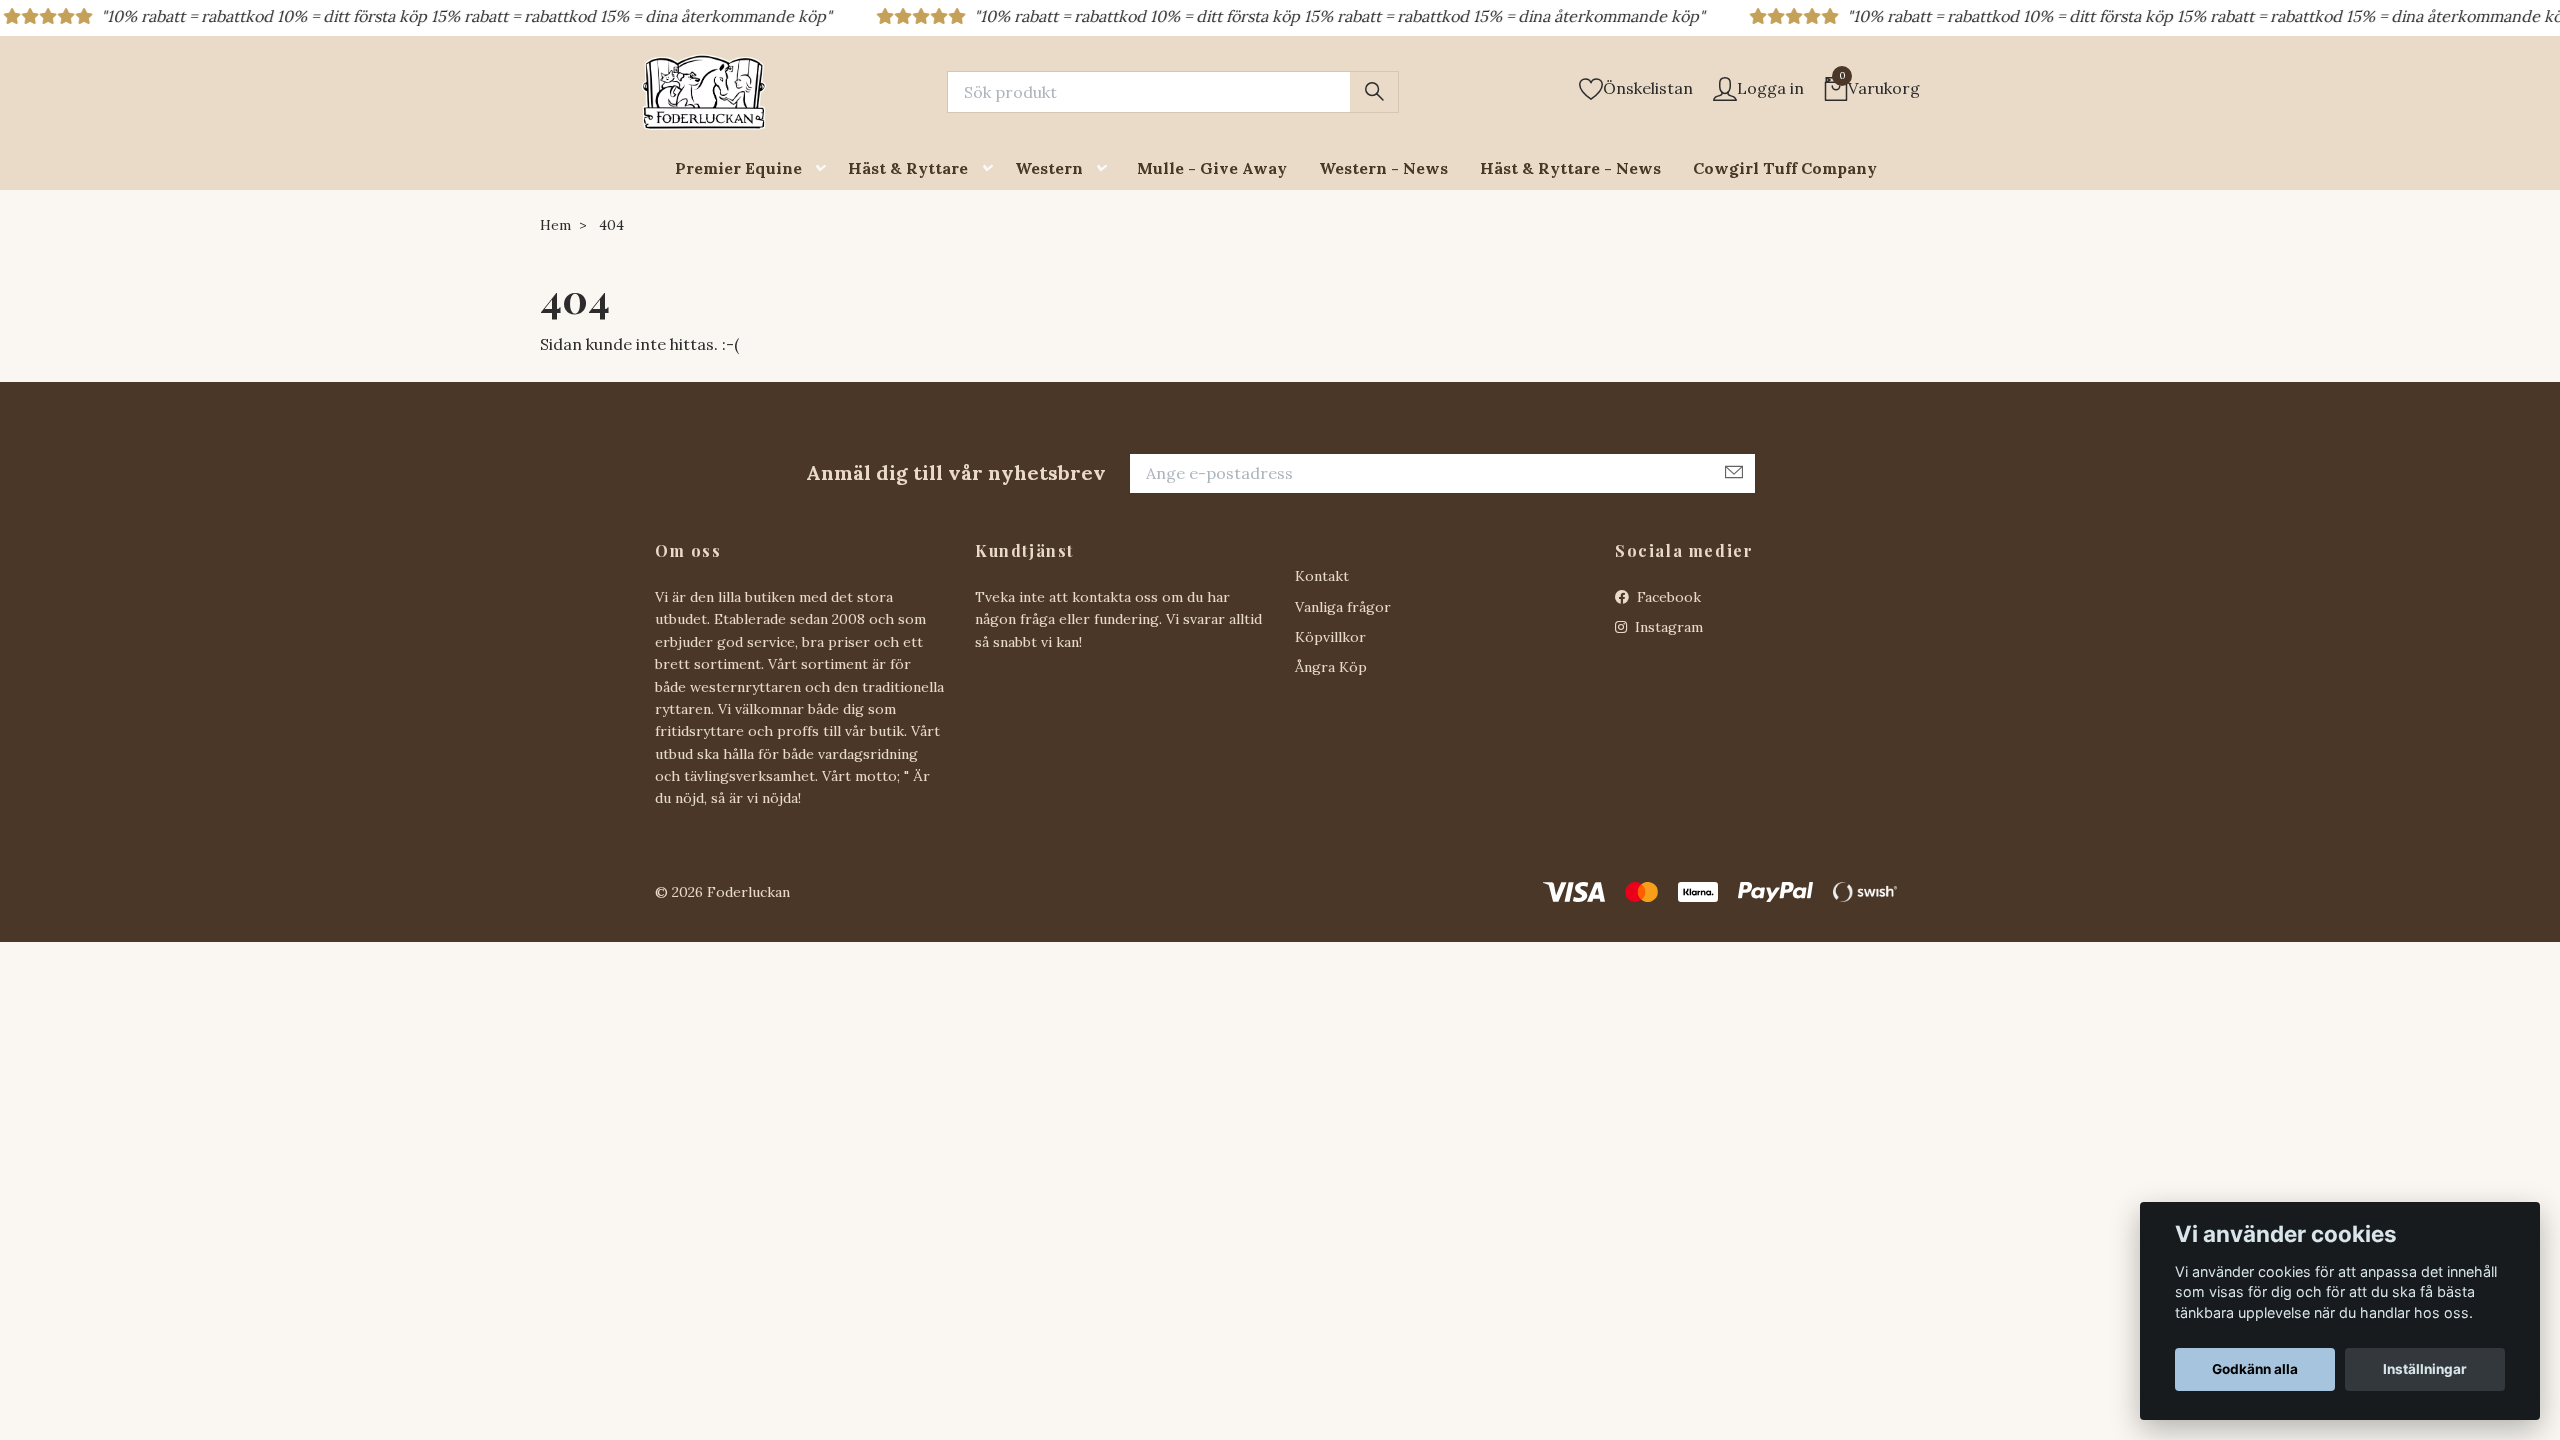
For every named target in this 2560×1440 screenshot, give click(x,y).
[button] (825, 168)
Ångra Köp (1331, 667)
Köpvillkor (1330, 637)
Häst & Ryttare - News (1570, 168)
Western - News (1383, 168)
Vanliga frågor (1343, 607)
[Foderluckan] (704, 92)
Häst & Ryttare (908, 168)
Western (1049, 168)
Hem (555, 225)
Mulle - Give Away (1212, 168)
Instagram (1667, 627)
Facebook (1667, 597)
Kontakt (1322, 576)
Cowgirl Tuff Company (1785, 168)
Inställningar (2425, 1369)
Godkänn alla (2255, 1369)
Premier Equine (738, 168)
